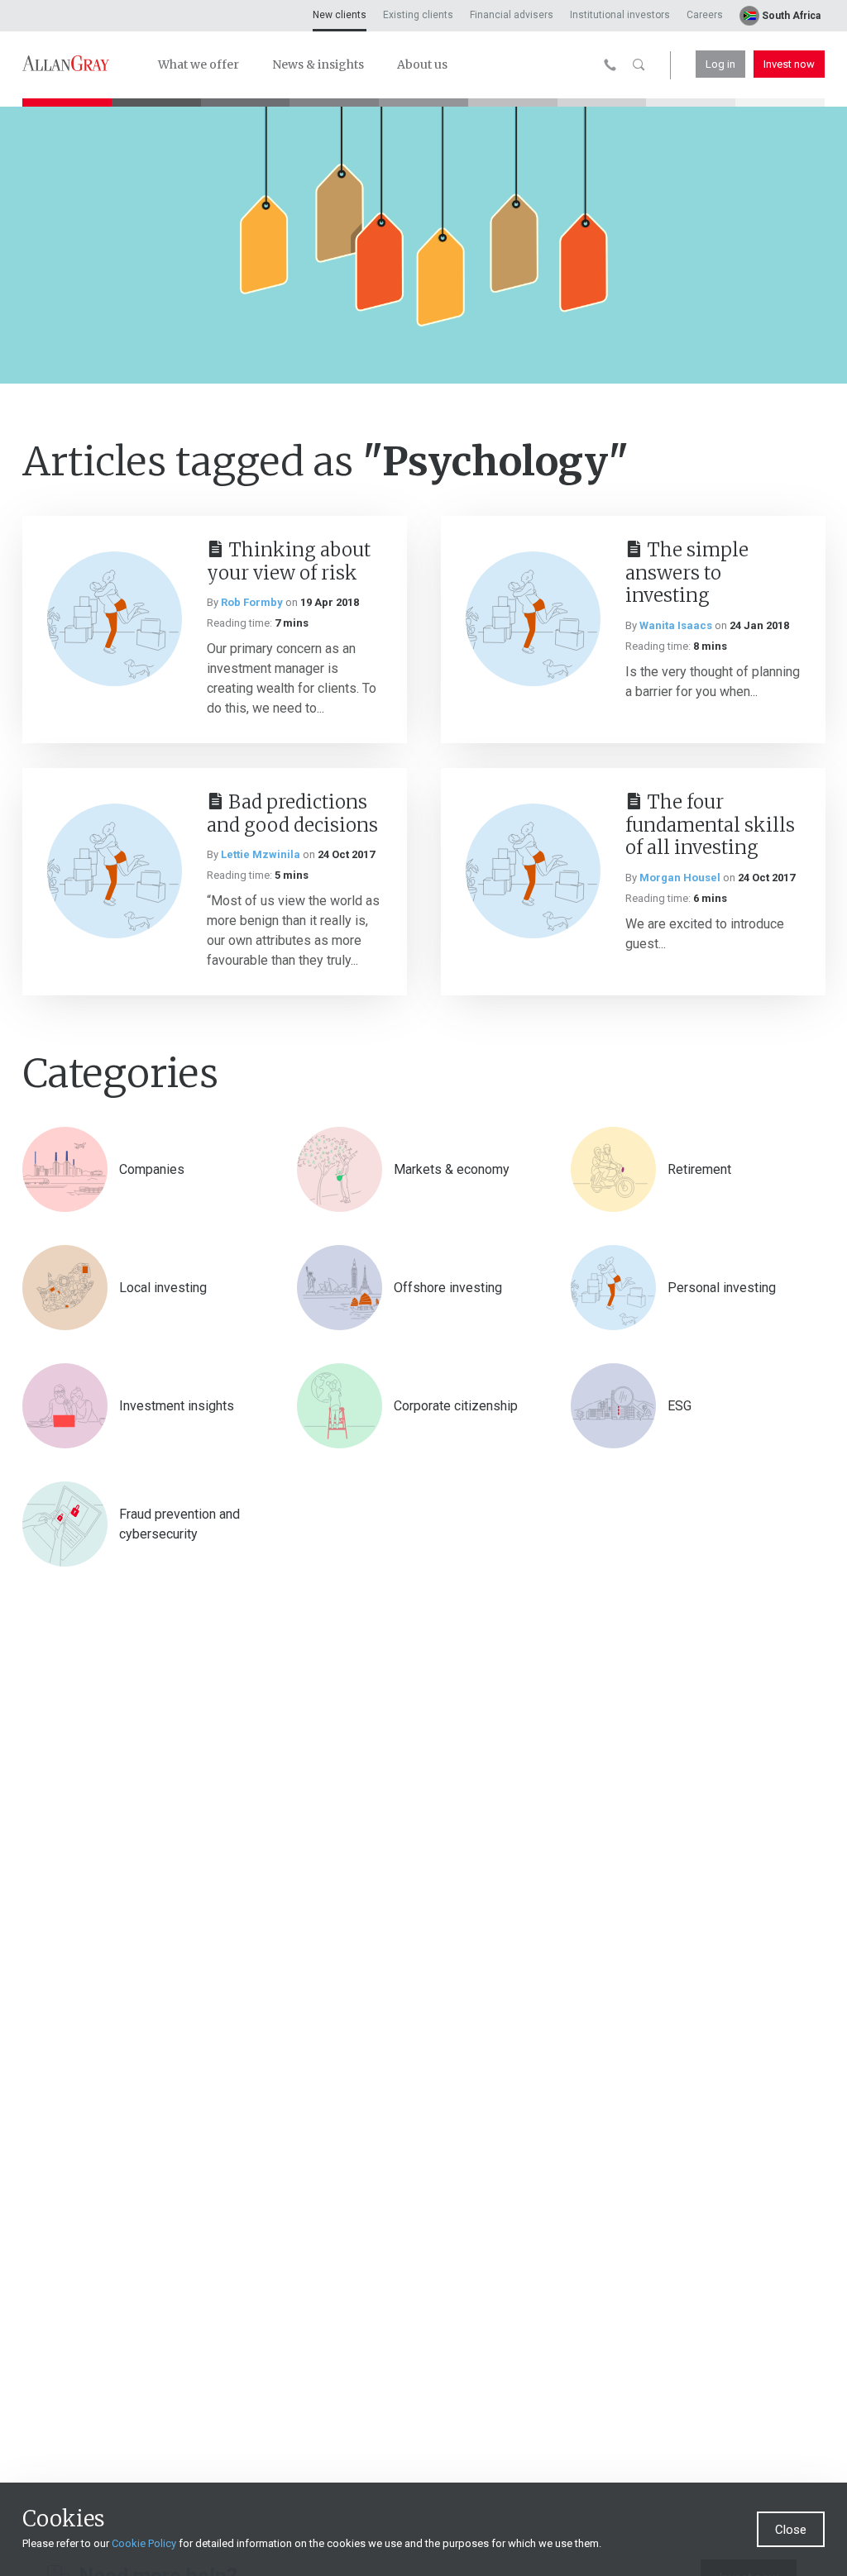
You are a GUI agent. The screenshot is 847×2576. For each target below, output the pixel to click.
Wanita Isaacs (676, 625)
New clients (340, 15)
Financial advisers (512, 15)
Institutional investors (620, 15)
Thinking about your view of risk (289, 562)
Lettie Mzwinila (261, 854)
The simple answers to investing (687, 573)
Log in (720, 64)
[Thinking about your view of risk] (115, 619)
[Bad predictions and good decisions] (115, 871)
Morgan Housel (680, 878)
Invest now (789, 64)
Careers (705, 15)
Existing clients (418, 15)
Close (791, 2530)
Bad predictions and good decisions (292, 814)
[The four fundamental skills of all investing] (533, 871)
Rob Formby (252, 602)
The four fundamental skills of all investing (710, 825)
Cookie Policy (144, 2543)
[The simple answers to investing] (533, 619)
